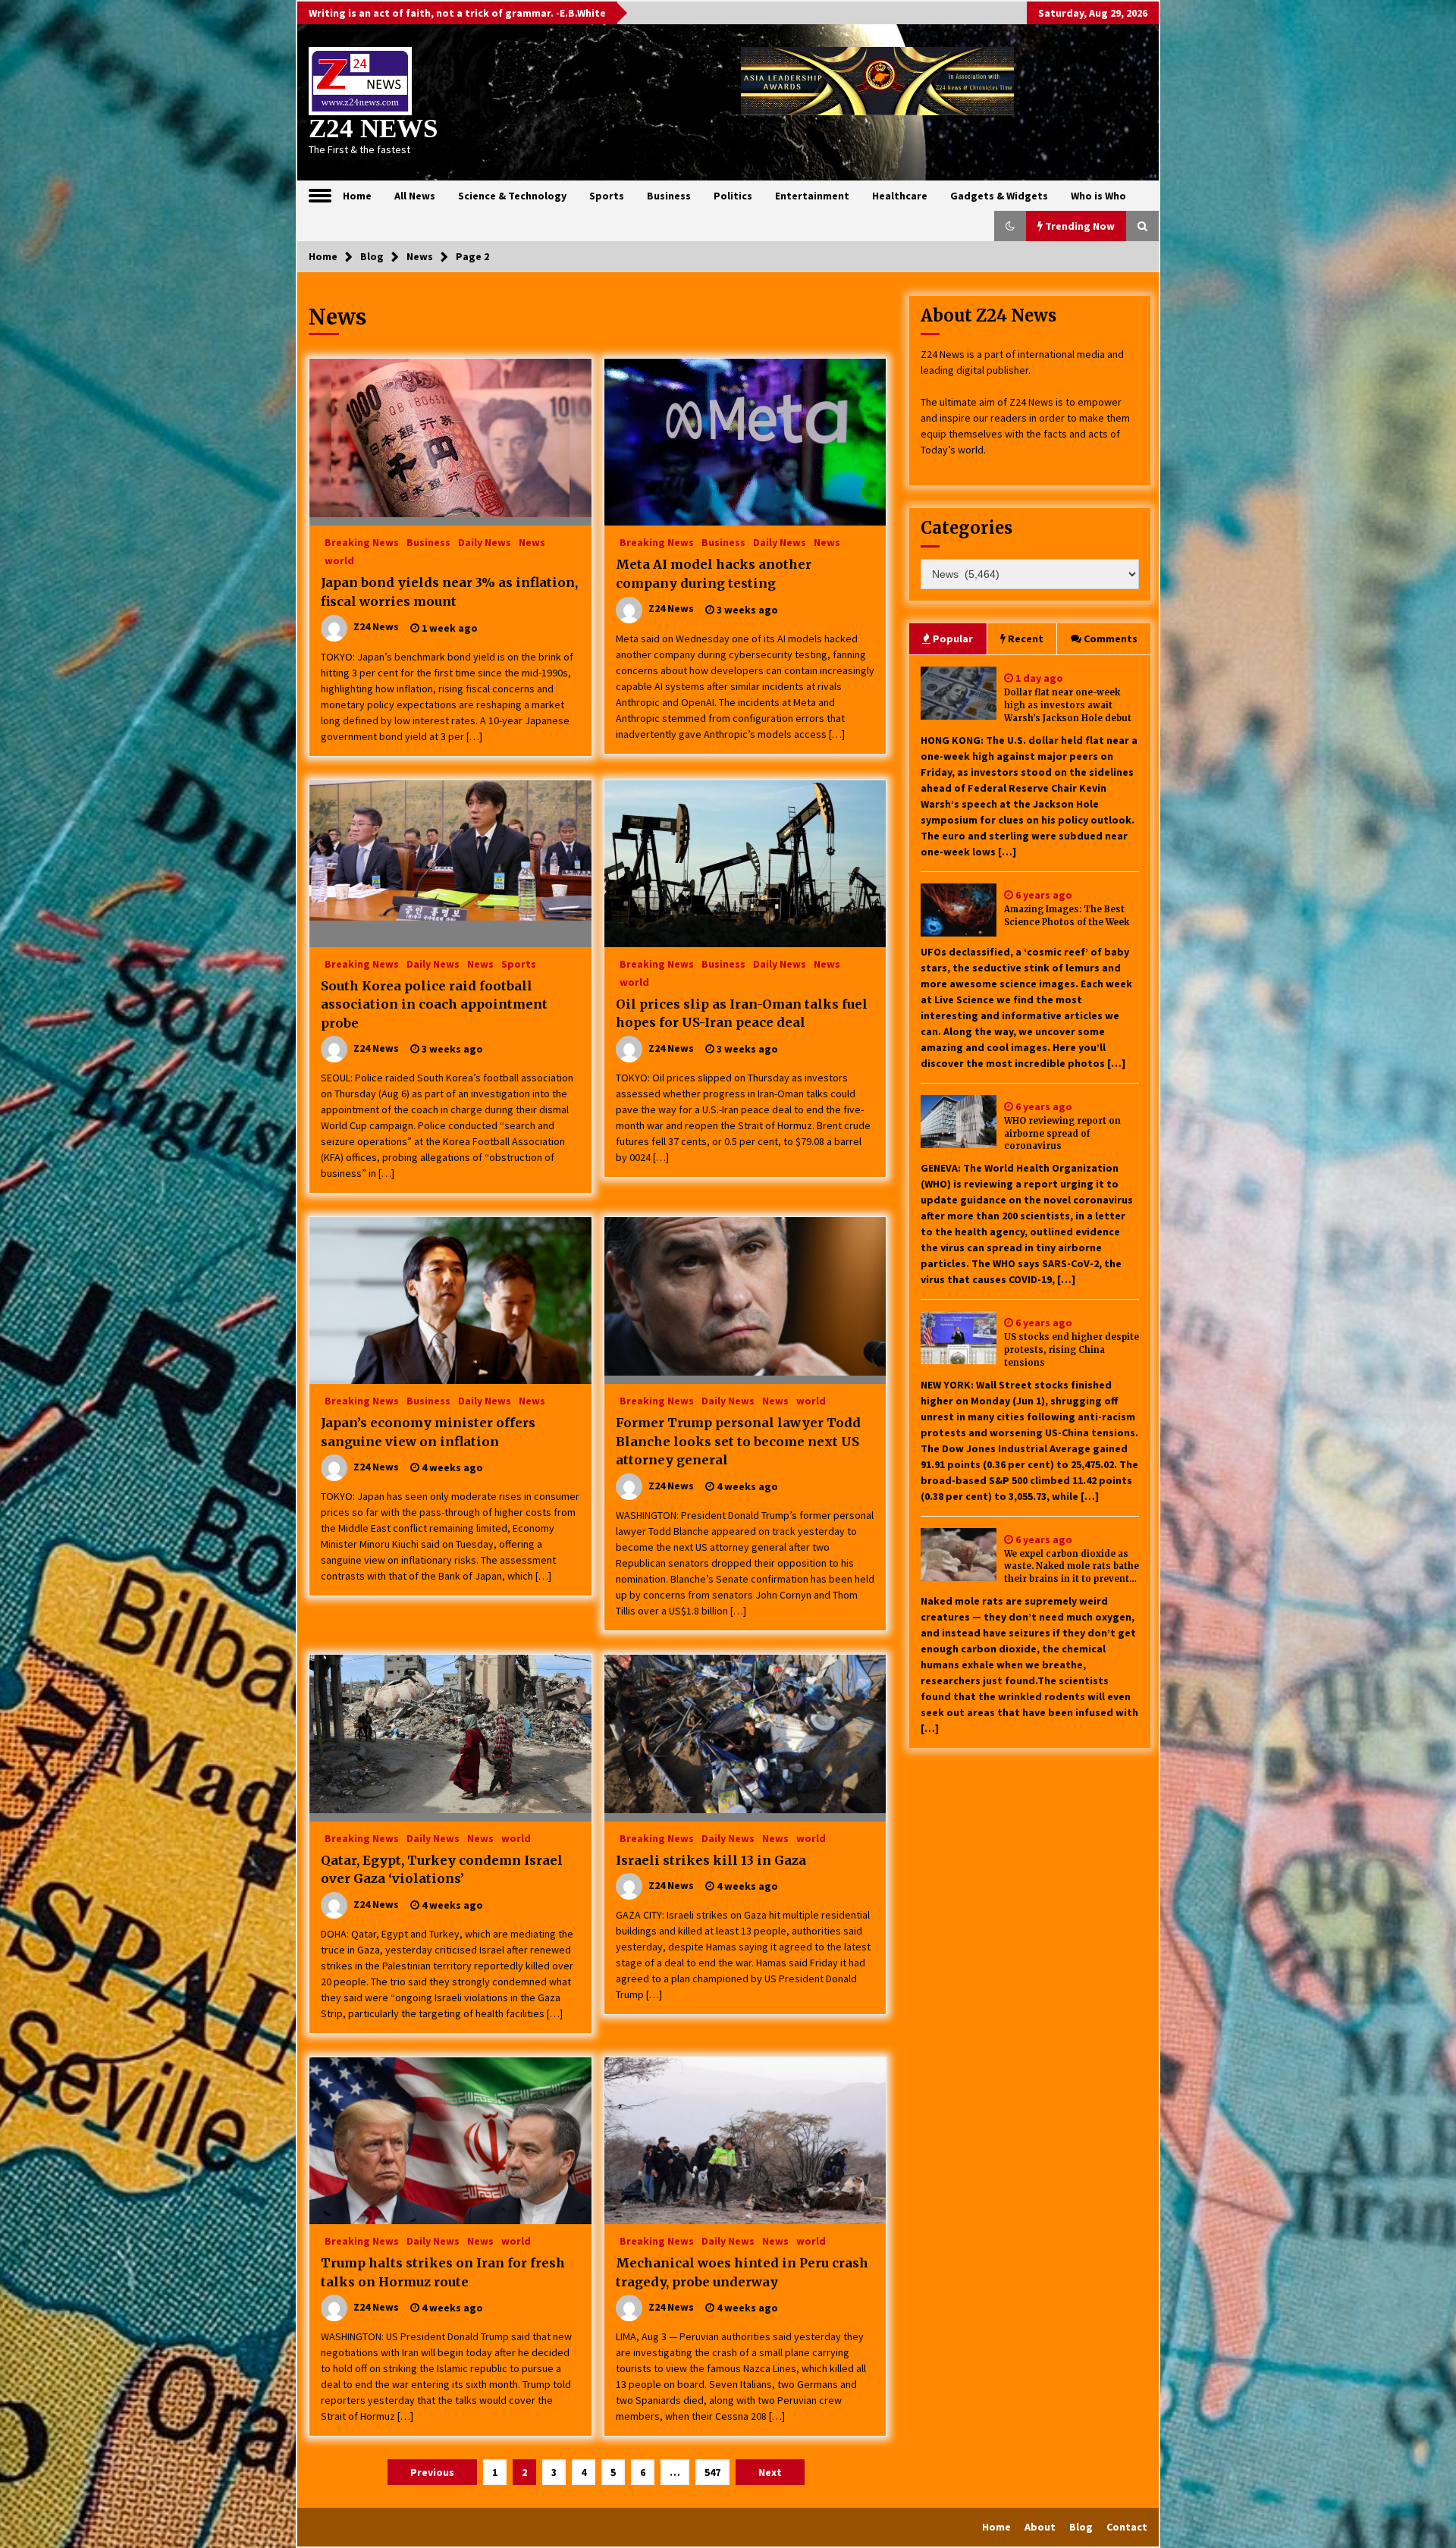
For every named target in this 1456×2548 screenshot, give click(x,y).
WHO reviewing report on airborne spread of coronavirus (1062, 1134)
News (532, 541)
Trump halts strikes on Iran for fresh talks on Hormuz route (443, 2272)
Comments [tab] (1111, 639)
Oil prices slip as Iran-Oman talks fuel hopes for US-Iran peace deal (742, 1014)
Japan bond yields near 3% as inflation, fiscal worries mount (449, 592)
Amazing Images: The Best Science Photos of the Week (1067, 916)
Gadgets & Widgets (999, 196)
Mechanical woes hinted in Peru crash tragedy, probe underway (742, 2272)
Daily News (485, 541)
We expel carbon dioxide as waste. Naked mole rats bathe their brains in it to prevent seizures (1072, 1567)
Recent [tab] (1026, 639)
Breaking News (362, 541)
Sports (607, 196)
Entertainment (812, 196)
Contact (1127, 2527)
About (1040, 2527)
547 (712, 2472)
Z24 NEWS (373, 129)
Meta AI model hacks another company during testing (714, 574)
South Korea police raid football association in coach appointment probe (434, 1004)
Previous (432, 2472)
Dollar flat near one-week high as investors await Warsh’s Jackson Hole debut (1068, 705)
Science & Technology (512, 196)
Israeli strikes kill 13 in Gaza (711, 1860)
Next (770, 2472)
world (339, 560)
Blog (1081, 2527)
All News (415, 196)
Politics (733, 196)
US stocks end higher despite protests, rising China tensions (1072, 1350)
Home (357, 196)
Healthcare (900, 196)
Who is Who (1098, 196)
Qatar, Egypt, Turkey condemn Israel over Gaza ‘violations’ (442, 1870)
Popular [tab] (953, 639)
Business (669, 196)
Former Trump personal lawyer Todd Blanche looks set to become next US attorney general (738, 1441)
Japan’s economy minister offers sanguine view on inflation (428, 1432)
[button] (1010, 226)
